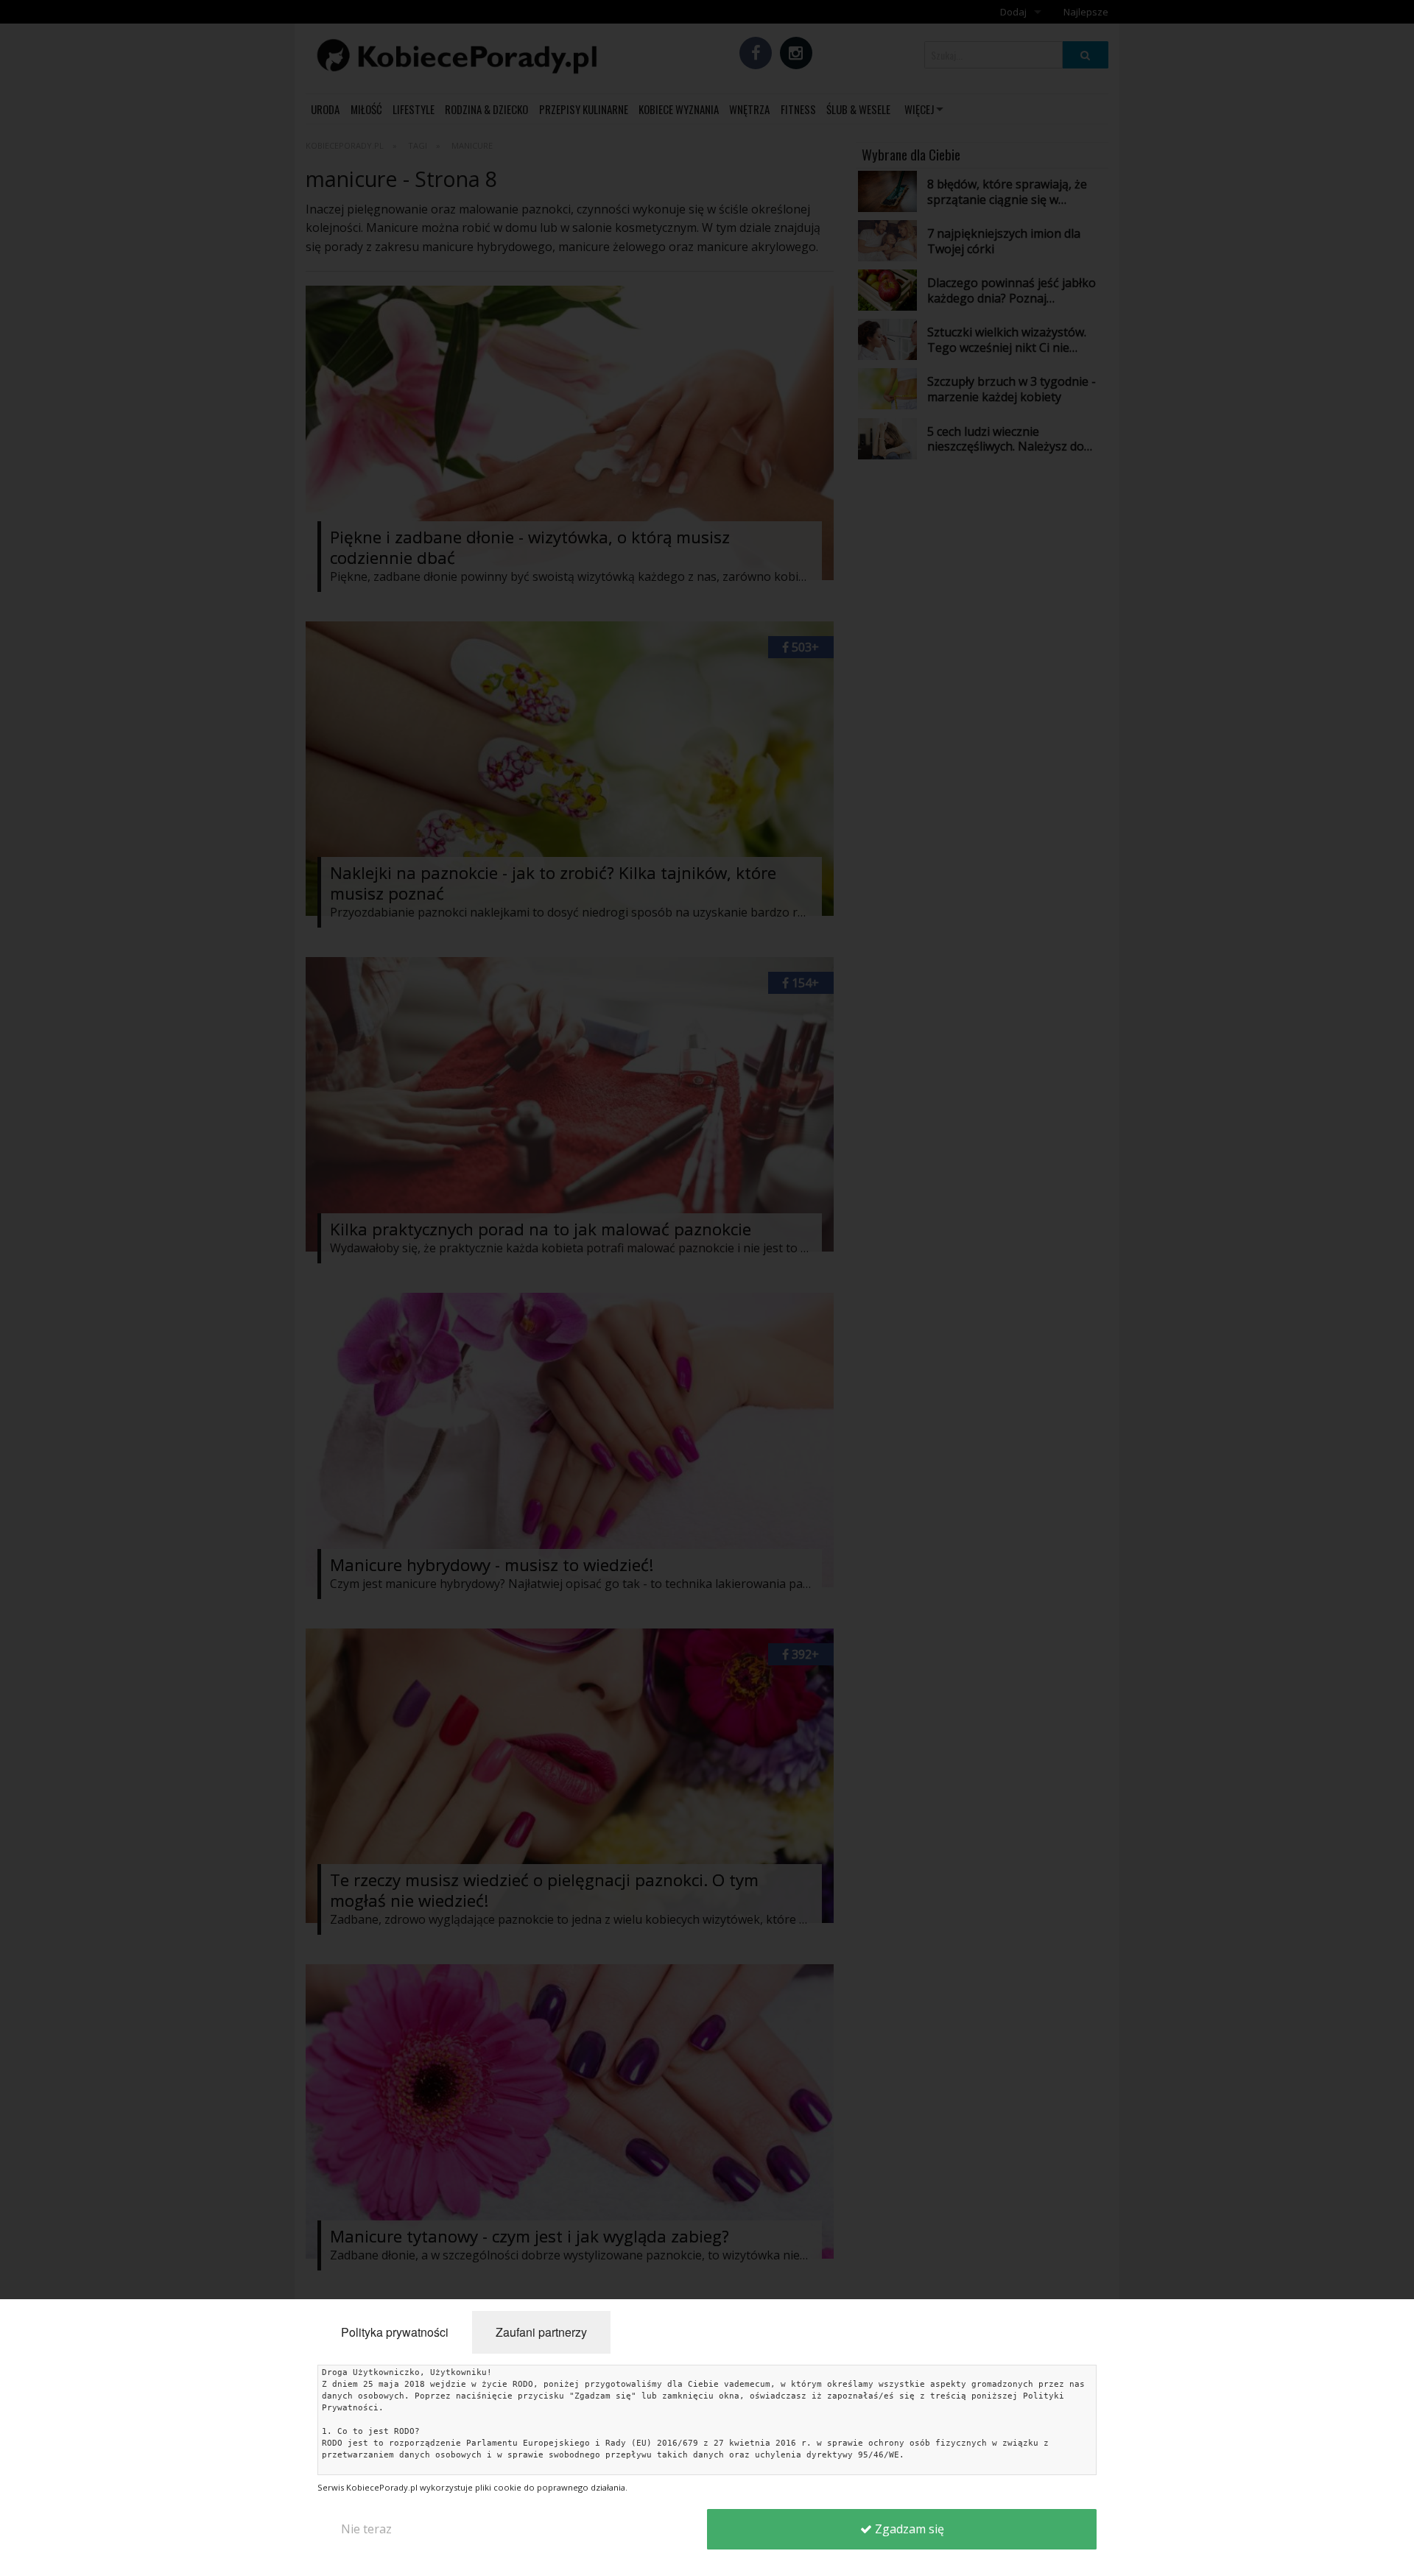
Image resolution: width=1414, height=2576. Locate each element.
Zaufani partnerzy (541, 2332)
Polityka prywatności (395, 2332)
